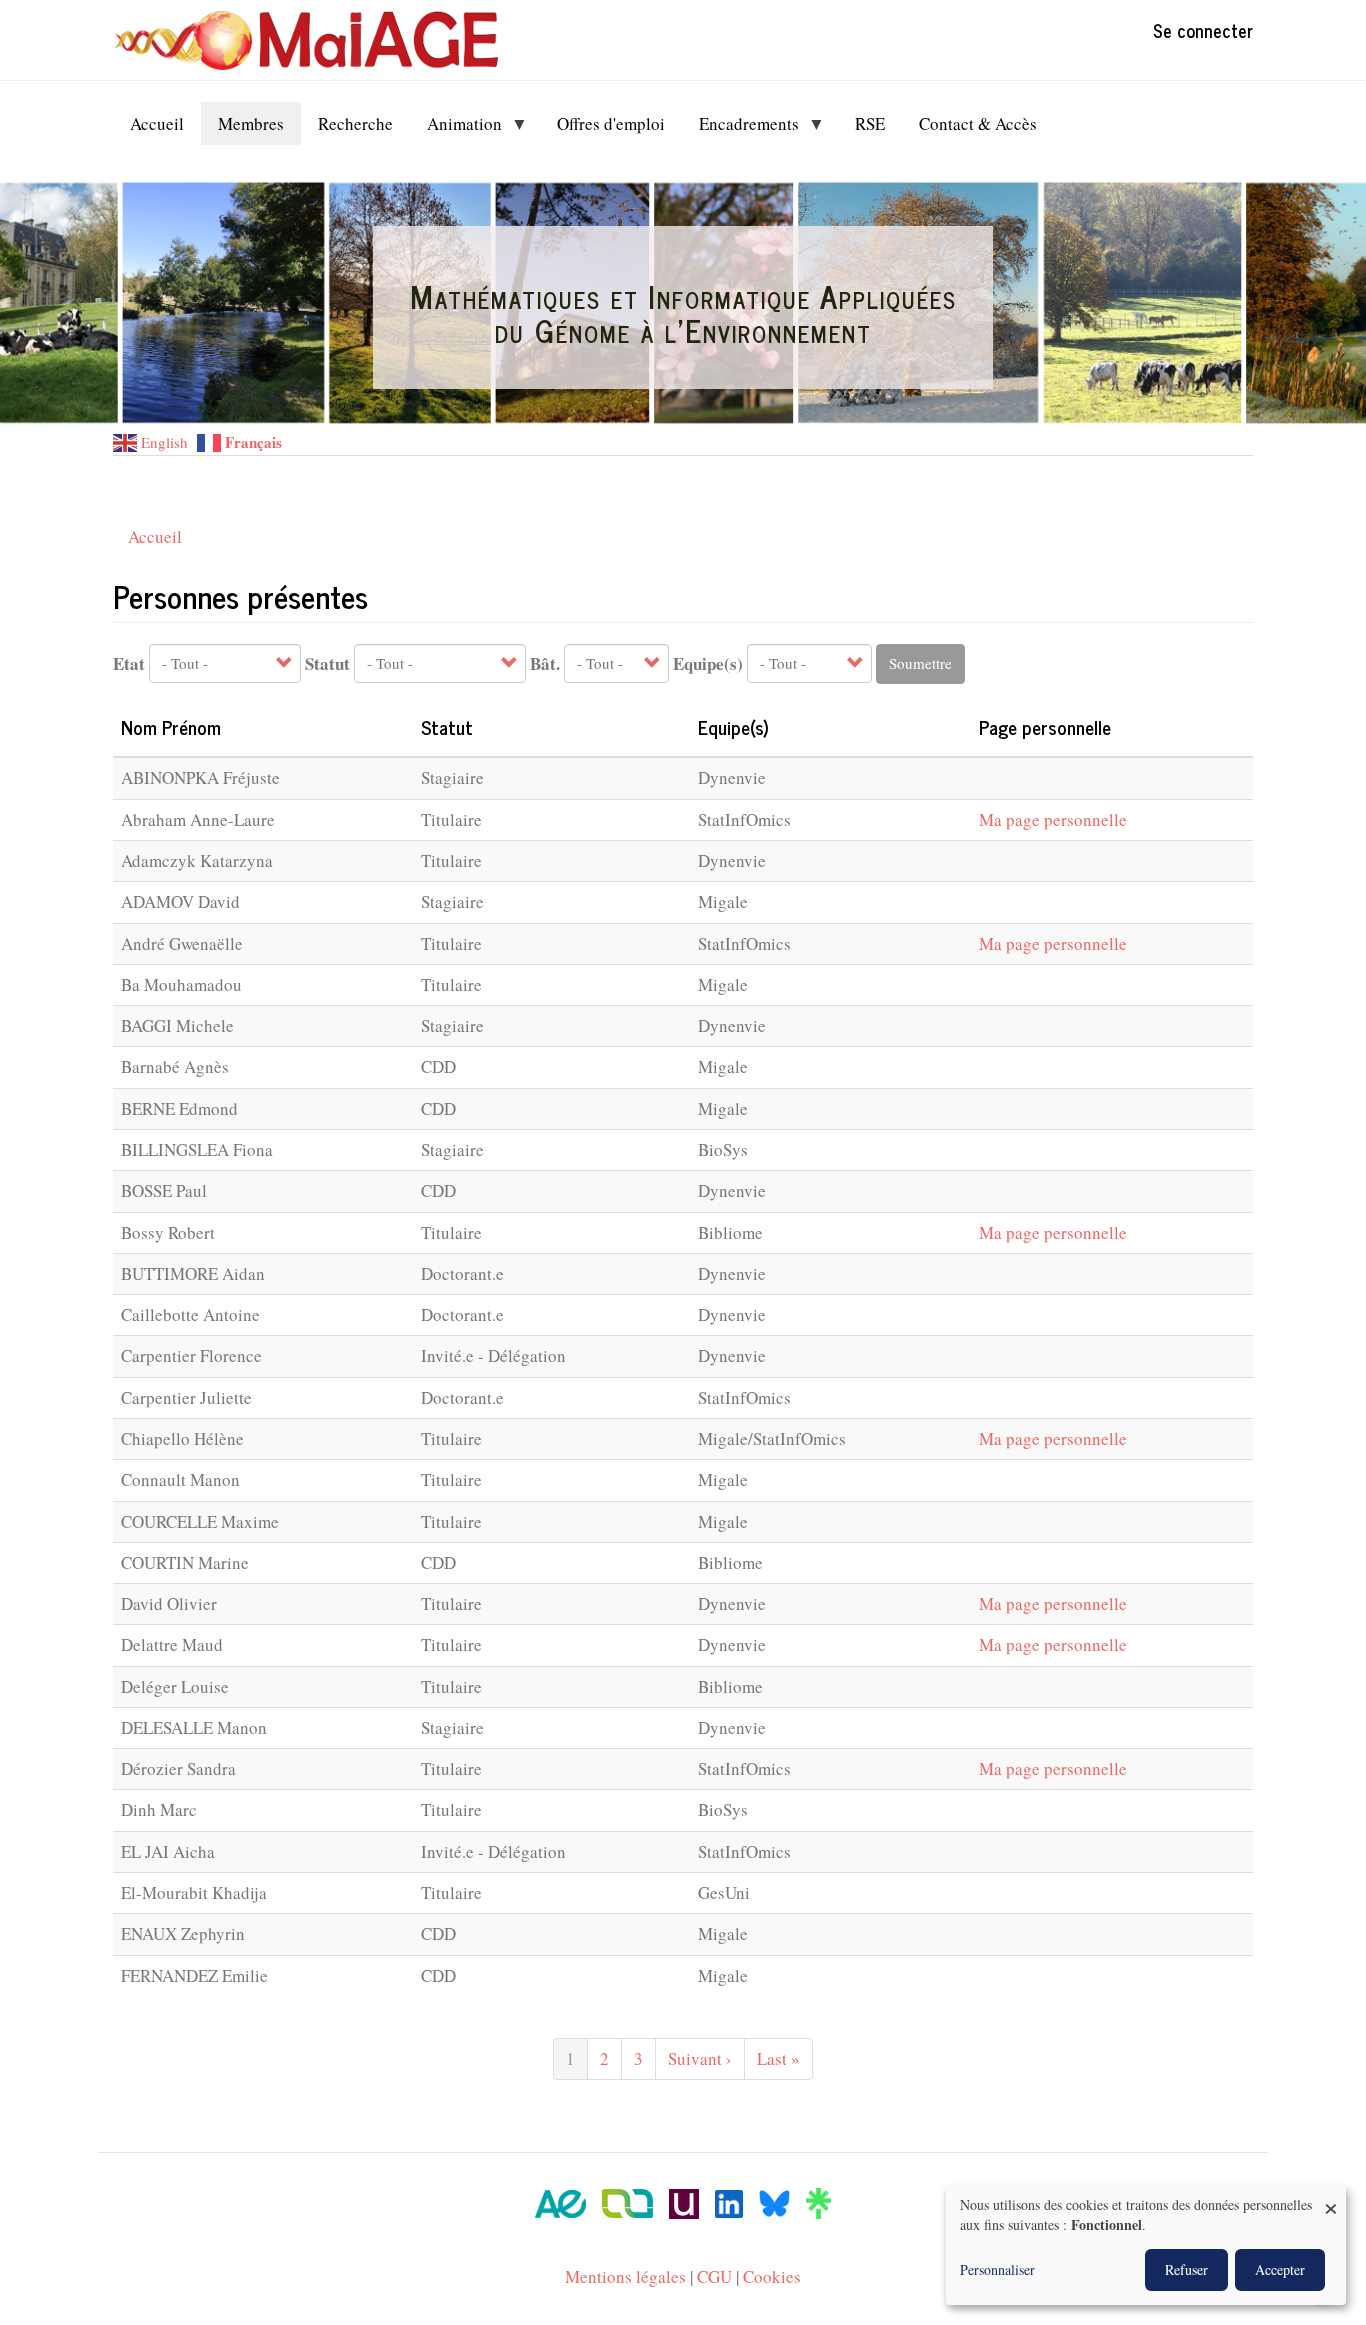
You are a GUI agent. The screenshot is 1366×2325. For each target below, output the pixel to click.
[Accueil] (313, 40)
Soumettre (920, 663)
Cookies (772, 2276)
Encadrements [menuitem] (740, 128)
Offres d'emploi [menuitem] (611, 123)
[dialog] (1146, 2245)
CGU (714, 2276)
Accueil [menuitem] (157, 123)
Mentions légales (625, 2276)
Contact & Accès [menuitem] (978, 123)
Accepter (1280, 2269)
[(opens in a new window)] (560, 2201)
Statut (327, 664)
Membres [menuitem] (251, 123)
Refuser (1186, 2269)
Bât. (545, 664)
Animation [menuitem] (456, 128)
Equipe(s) (708, 664)
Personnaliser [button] (997, 2269)
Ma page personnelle (1053, 819)
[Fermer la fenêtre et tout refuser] (1331, 2197)
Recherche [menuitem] (355, 123)
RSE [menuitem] (870, 123)
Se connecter (1203, 30)
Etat (129, 664)
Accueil (155, 536)
